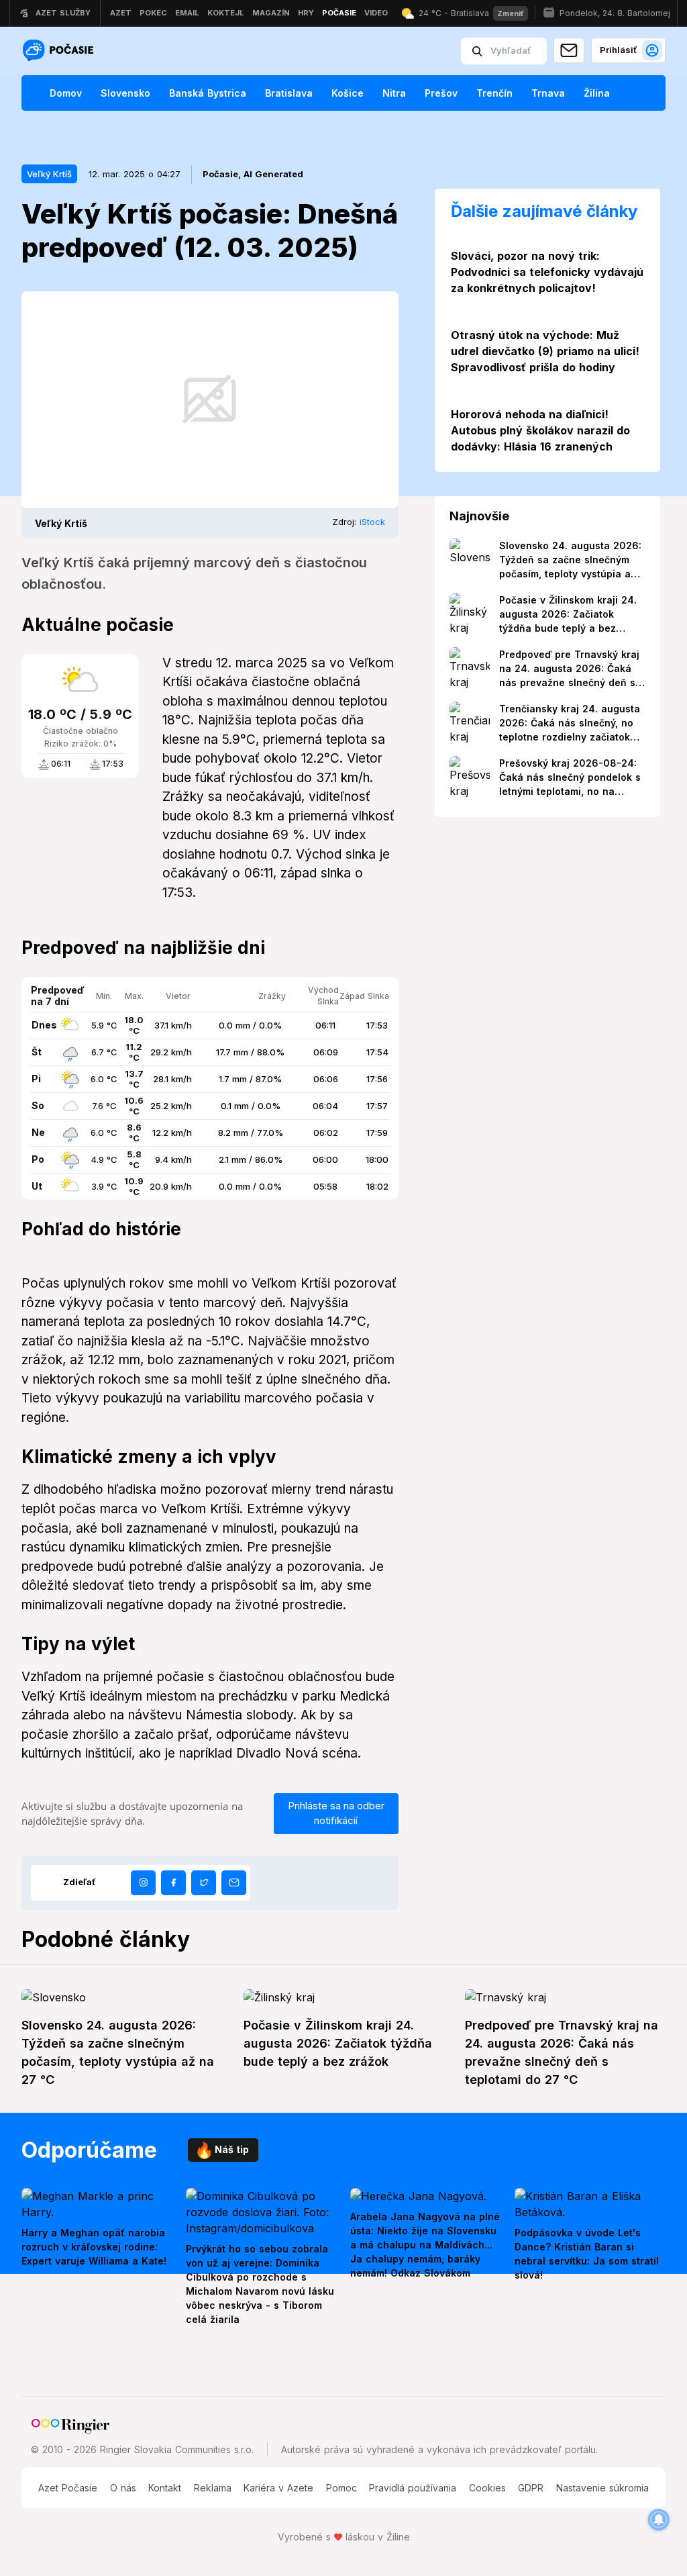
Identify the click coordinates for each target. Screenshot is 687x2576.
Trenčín (494, 93)
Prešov (441, 93)
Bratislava (289, 93)
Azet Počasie (68, 2488)
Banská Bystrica (208, 93)
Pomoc (341, 2488)
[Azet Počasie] (60, 51)
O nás (123, 2488)
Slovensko (125, 93)
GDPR (531, 2488)
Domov (66, 93)
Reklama (213, 2488)
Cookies (487, 2488)
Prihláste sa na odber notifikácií (336, 1813)
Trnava (548, 93)
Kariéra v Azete (278, 2488)
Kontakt (165, 2488)
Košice (348, 93)
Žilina (597, 93)
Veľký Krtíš (49, 174)
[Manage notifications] (659, 2520)
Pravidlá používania (413, 2488)
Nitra (394, 93)
